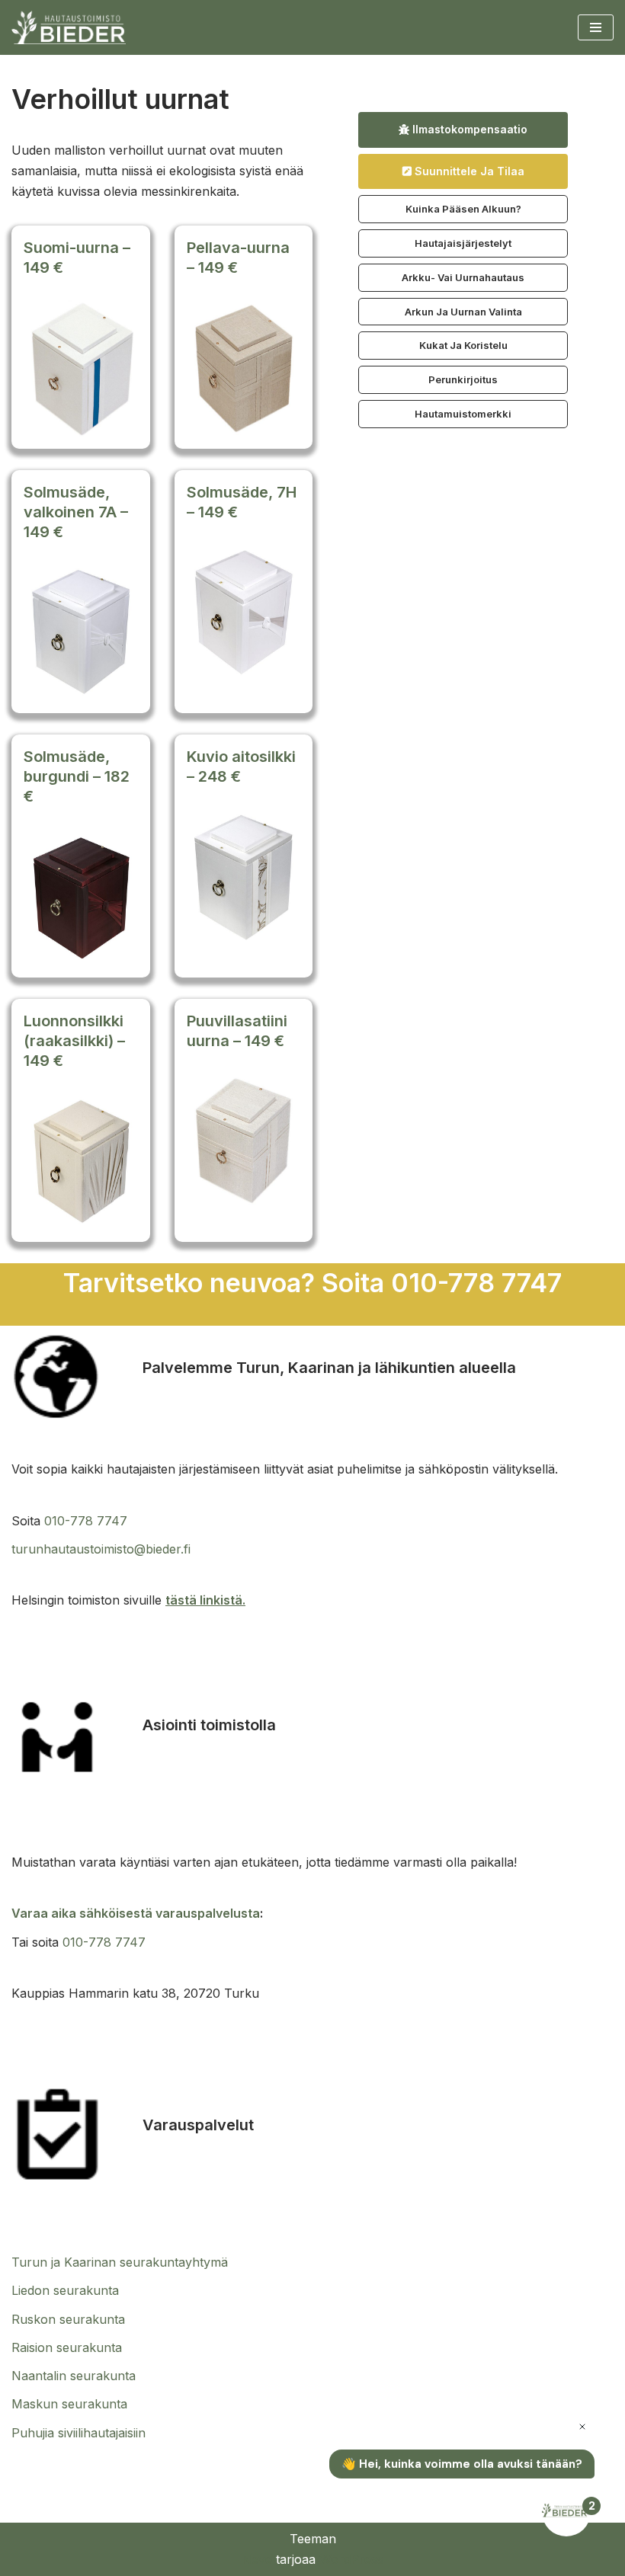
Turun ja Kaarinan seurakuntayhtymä (120, 2262)
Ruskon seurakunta (68, 2319)
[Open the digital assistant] (566, 2512)
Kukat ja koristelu (463, 345)
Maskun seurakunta (69, 2404)
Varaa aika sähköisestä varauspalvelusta (136, 1913)
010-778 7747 (86, 1521)
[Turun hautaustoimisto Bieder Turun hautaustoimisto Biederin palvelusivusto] (69, 27)
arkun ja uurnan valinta (463, 312)
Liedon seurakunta (65, 2290)
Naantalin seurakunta (74, 2376)
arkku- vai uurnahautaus (463, 277)
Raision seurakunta (67, 2347)
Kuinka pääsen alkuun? (463, 209)
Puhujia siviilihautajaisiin (79, 2433)
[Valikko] (596, 27)
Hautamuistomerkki (463, 414)
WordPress (351, 2559)
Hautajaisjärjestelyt (463, 243)
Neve (257, 2559)
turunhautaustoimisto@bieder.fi (101, 1549)
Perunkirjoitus (463, 379)
